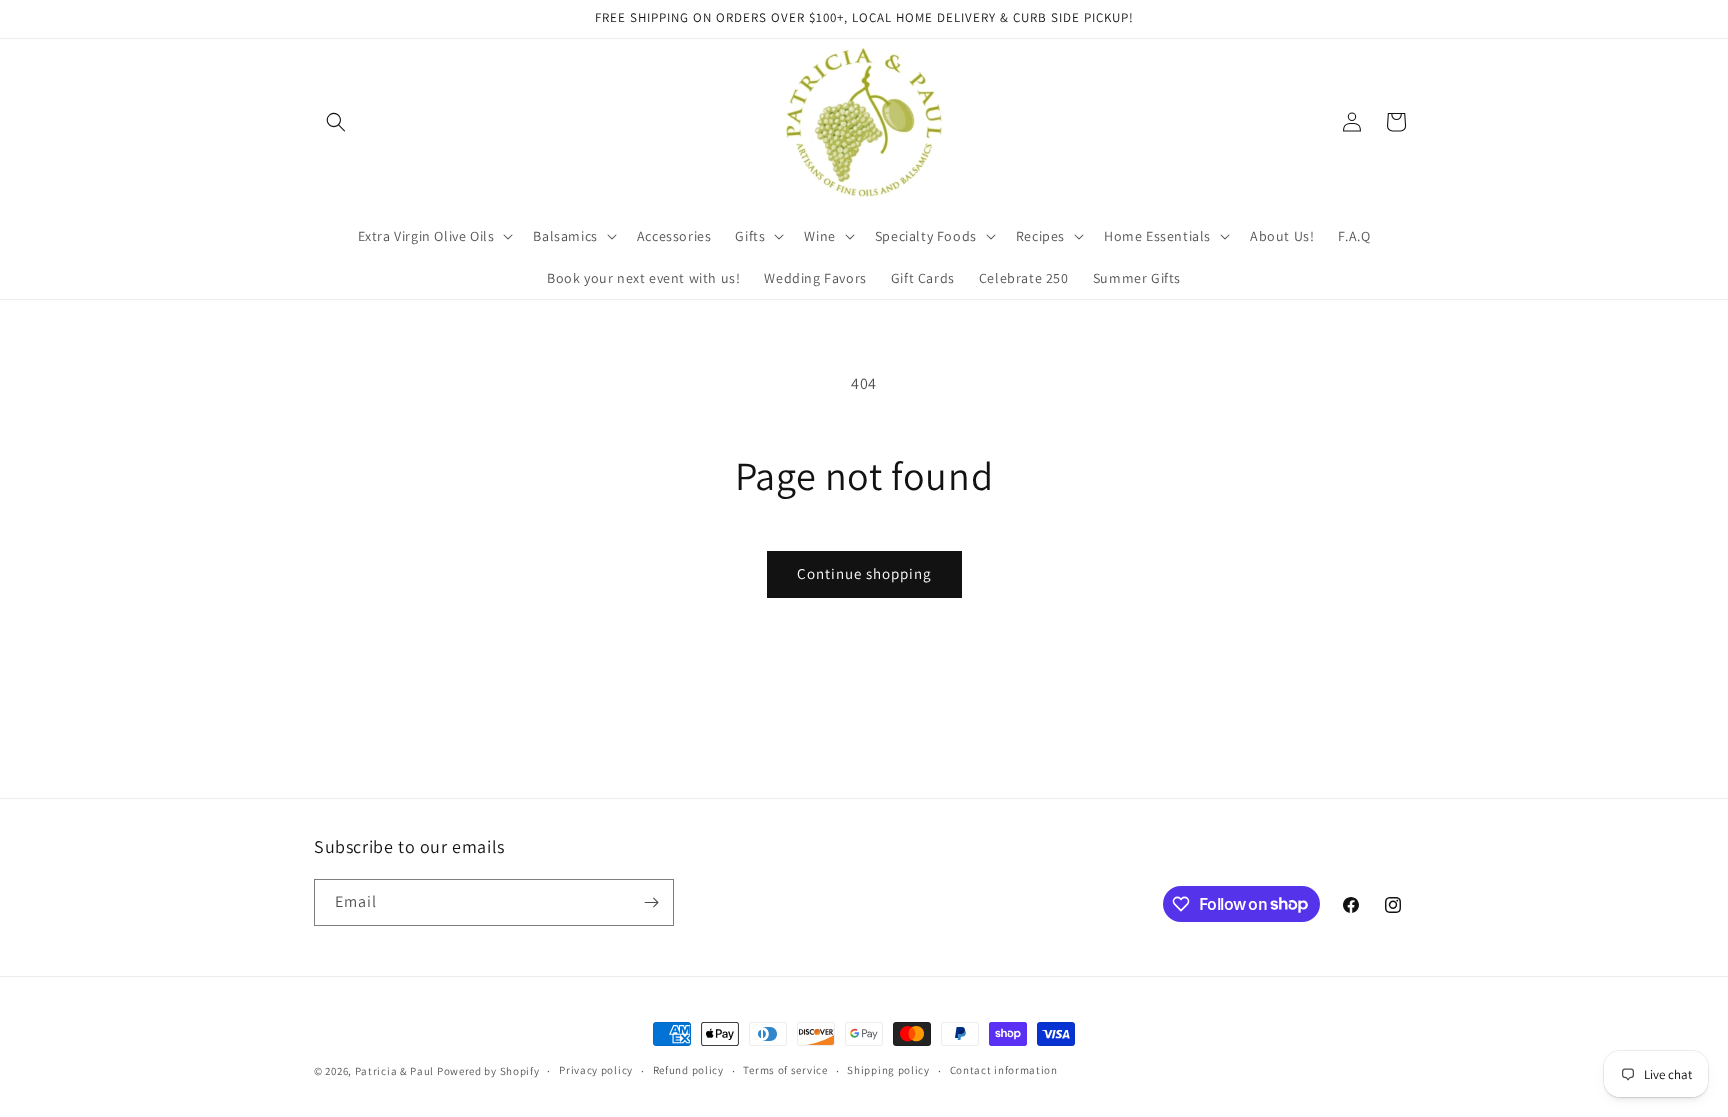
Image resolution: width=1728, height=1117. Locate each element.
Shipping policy (888, 1070)
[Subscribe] (651, 902)
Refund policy (688, 1070)
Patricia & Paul (395, 1071)
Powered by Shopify (488, 1071)
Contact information (1004, 1070)
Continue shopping (864, 573)
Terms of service (785, 1070)
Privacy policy (596, 1070)
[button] (336, 122)
